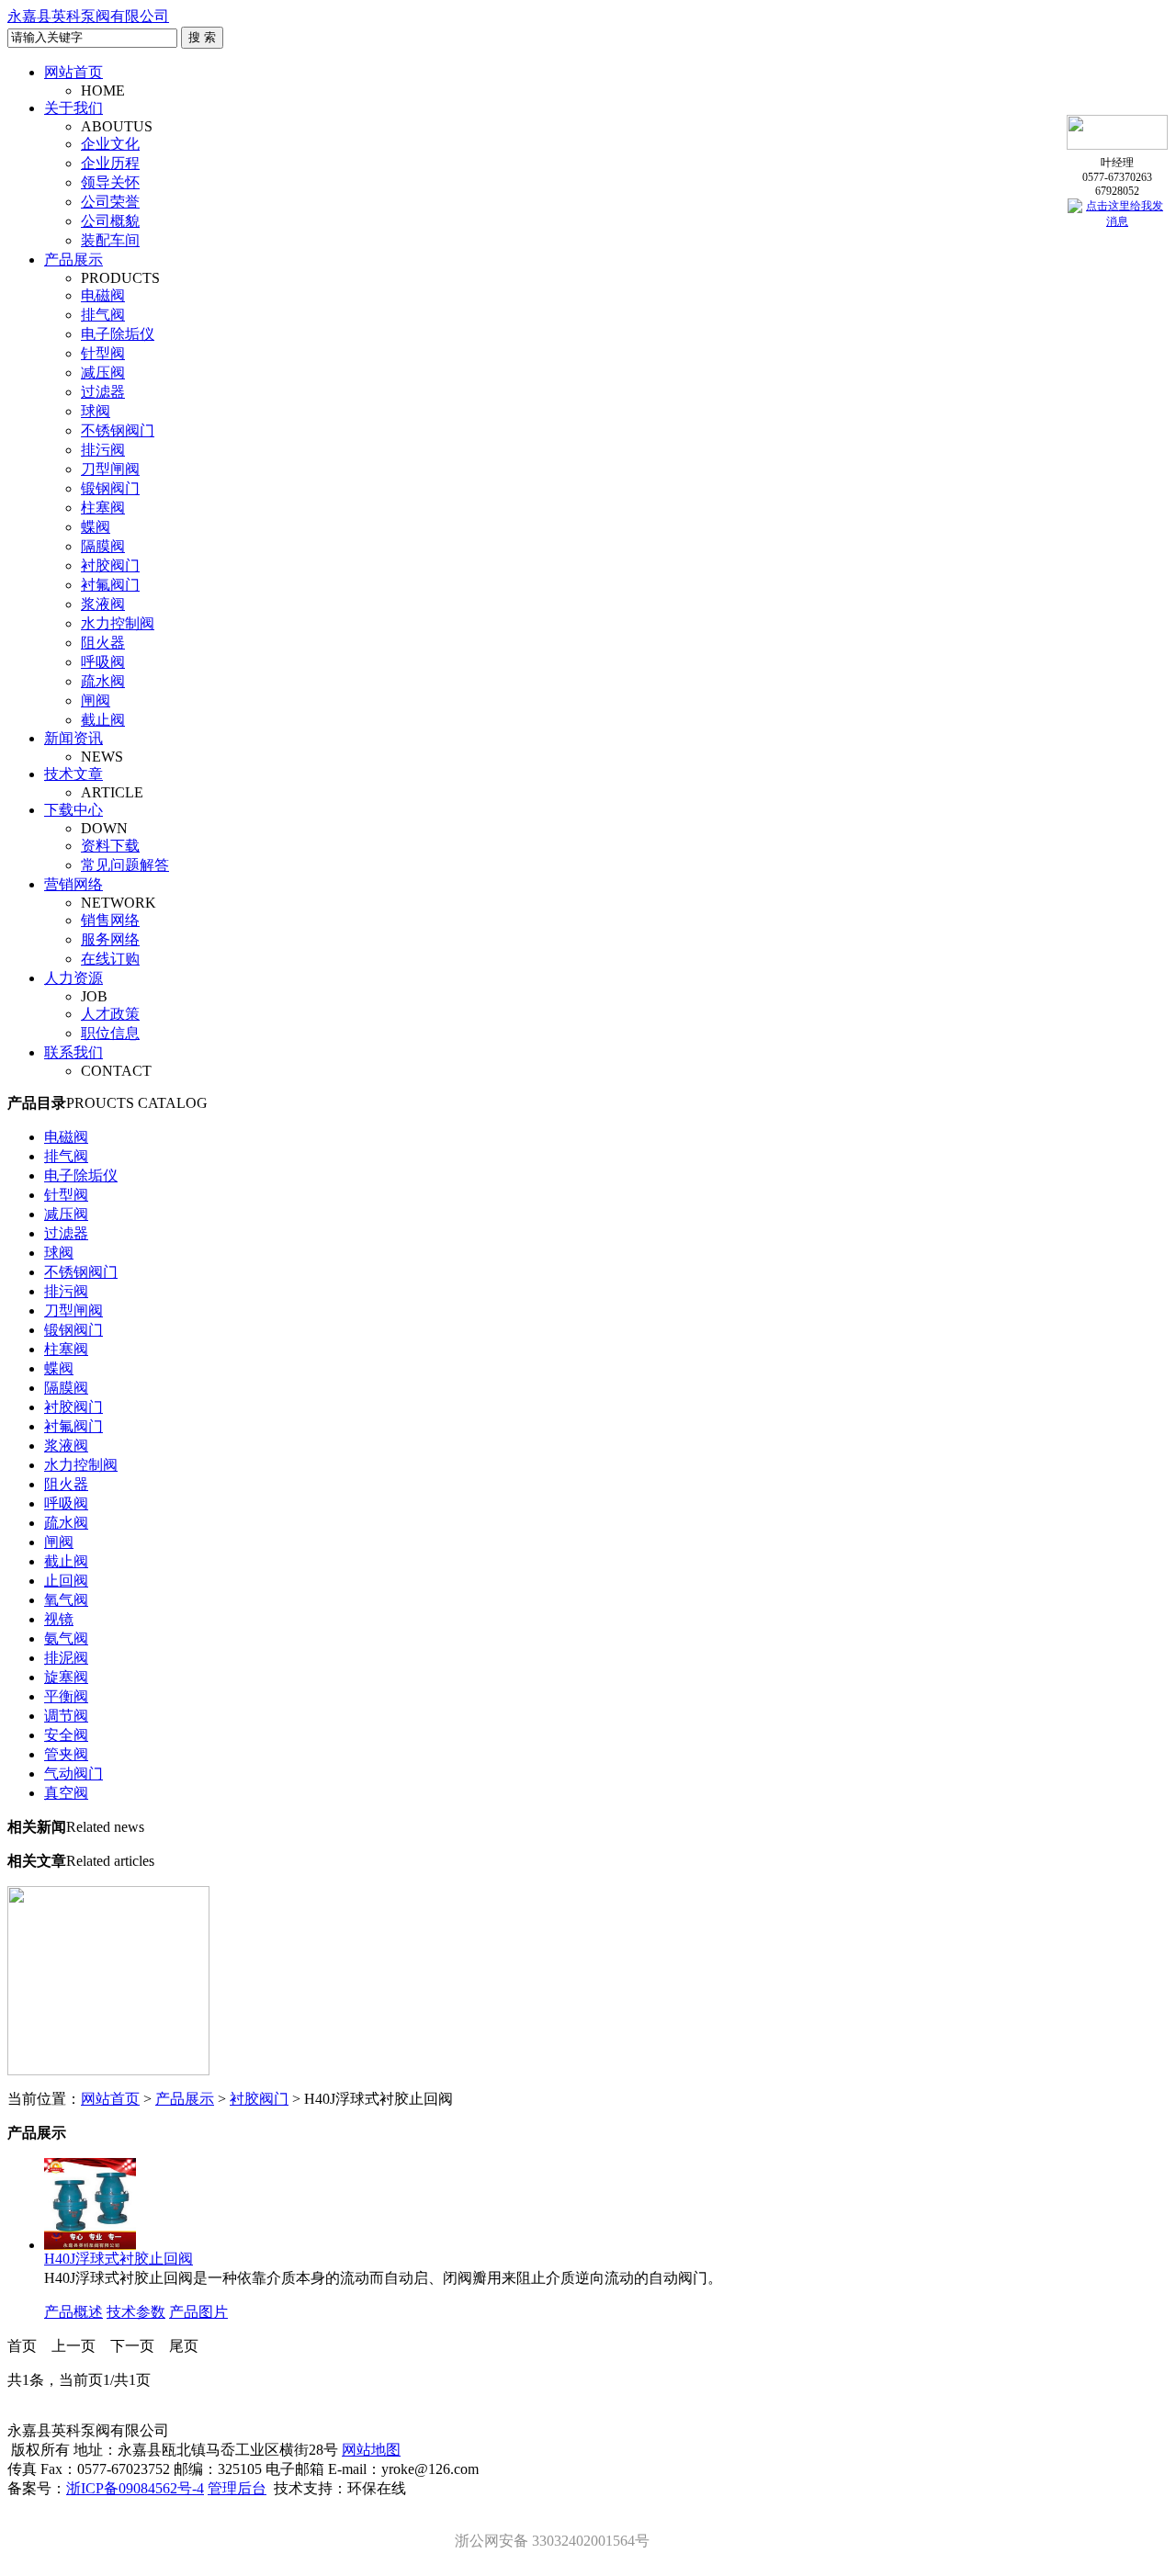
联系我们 (73, 1052)
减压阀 (103, 373)
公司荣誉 (110, 202)
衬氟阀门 (110, 585)
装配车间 (110, 240)
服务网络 (110, 939)
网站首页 (73, 72)
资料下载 (110, 846)
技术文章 (73, 774)
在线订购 (110, 959)
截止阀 (103, 720)
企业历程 (110, 163)
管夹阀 (66, 1754)
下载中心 (73, 810)
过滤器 (103, 392)
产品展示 (73, 260)
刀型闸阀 (110, 469)
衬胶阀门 (110, 565)
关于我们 (73, 108)
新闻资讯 (73, 738)
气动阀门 (73, 1774)
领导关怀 (110, 182)
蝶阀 (96, 527)
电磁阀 (103, 295)
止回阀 (66, 1581)
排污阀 (103, 450)
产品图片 (198, 2312)
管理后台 (237, 2488)
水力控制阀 (118, 623)
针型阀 (103, 353)
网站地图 (371, 2450)
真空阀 (66, 1793)
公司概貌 (110, 221)
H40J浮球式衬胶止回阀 (119, 2259)
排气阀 (103, 315)
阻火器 (103, 643)
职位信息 (110, 1033)
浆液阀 (103, 604)
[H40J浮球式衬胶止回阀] (90, 2245)
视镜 (59, 1619)
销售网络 (110, 920)
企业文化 (110, 144)
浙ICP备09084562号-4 (135, 2488)
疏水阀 (103, 681)
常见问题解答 (125, 865)
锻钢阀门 (110, 488)
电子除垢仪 (118, 334)
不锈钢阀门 (118, 430)
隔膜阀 (103, 546)
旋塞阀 (66, 1677)
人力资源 (73, 978)
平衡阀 (66, 1696)
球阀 (96, 411)
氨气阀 (66, 1638)
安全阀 (66, 1735)
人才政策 (110, 1014)
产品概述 (73, 2312)
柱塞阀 (103, 508)
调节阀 (66, 1716)
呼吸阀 (103, 662)
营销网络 (73, 884)
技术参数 (136, 2312)
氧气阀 (66, 1600)
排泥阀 (66, 1658)
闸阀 (96, 700)
